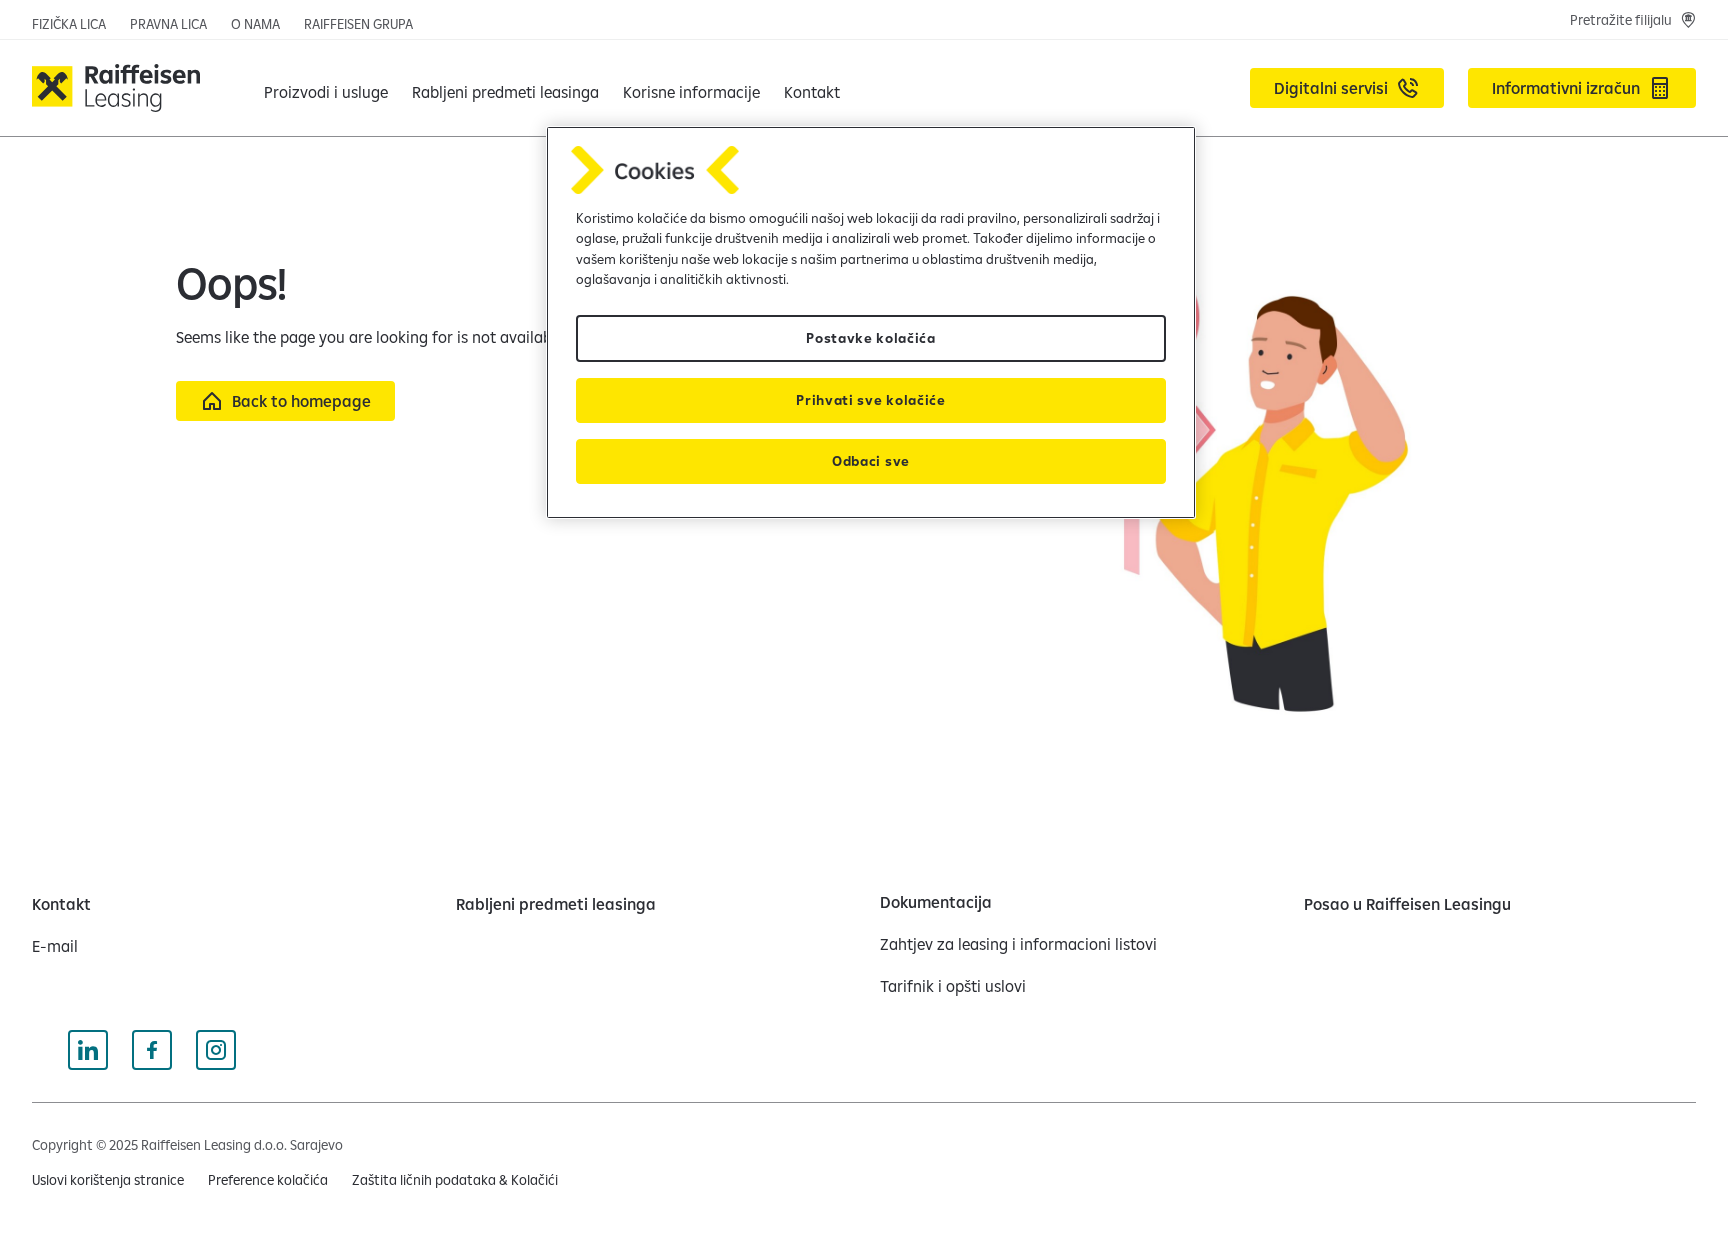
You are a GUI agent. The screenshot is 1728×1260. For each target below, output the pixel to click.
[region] (871, 322)
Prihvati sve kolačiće (870, 400)
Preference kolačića (268, 1180)
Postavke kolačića (871, 338)
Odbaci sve (871, 461)
